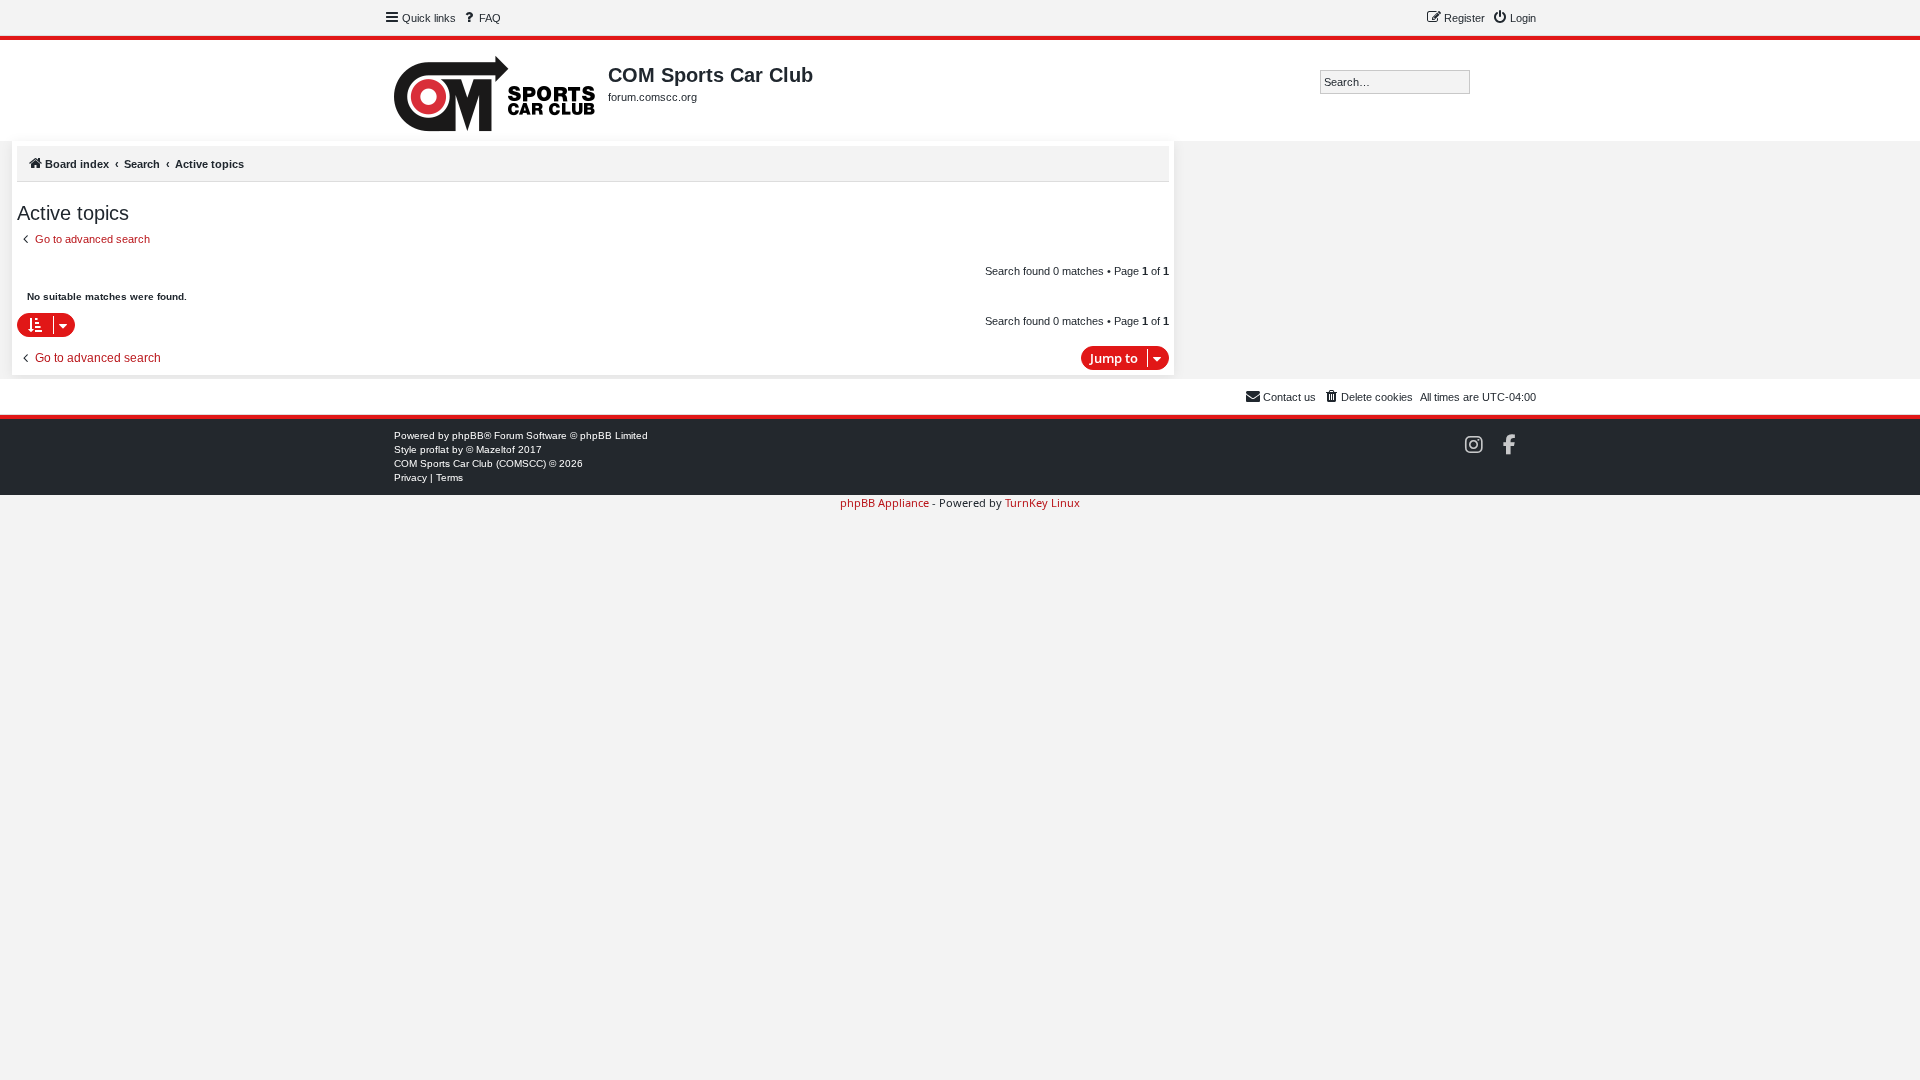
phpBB (468, 435)
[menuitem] (481, 18)
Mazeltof (495, 449)
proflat (434, 449)
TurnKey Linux (1042, 502)
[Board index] (496, 90)
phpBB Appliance (884, 502)
